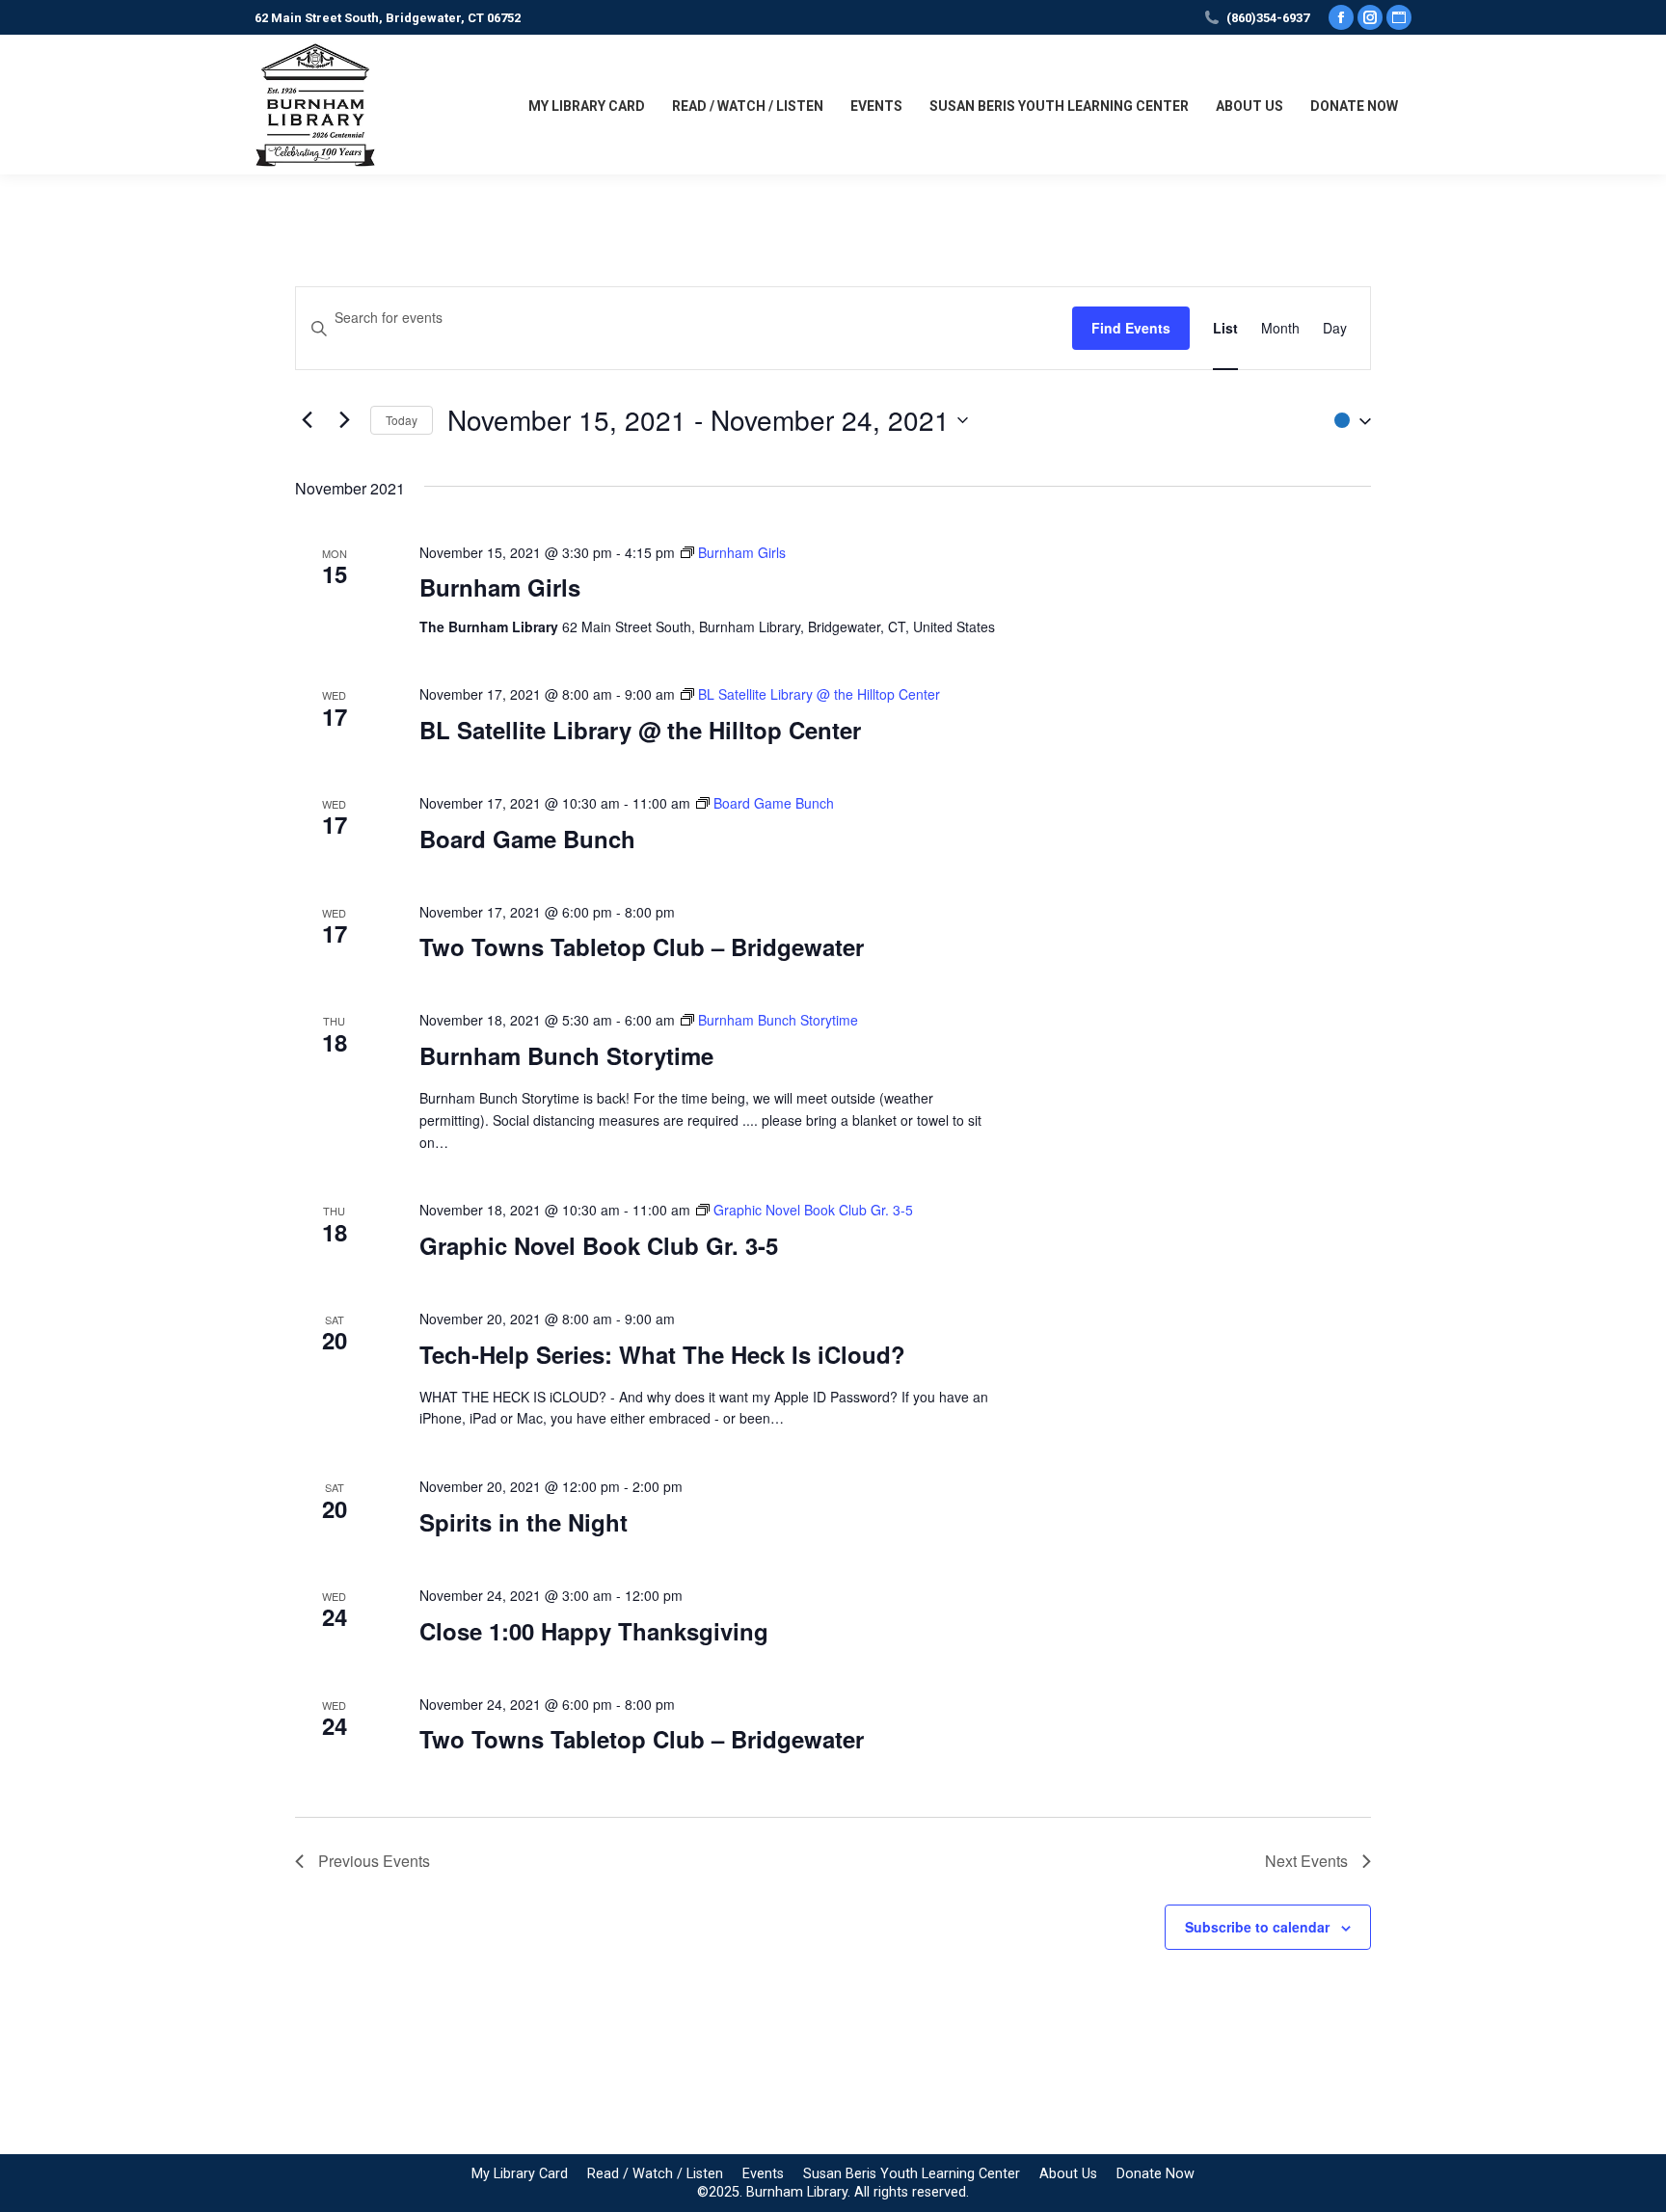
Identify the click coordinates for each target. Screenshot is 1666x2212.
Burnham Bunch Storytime (566, 1055)
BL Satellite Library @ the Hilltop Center (640, 730)
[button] (1348, 420)
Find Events (1131, 328)
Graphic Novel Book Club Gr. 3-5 (599, 1245)
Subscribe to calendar (1257, 1927)
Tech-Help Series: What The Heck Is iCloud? (662, 1354)
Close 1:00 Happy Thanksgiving (594, 1631)
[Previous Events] (307, 420)
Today (402, 420)
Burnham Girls (500, 587)
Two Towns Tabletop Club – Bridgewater (642, 946)
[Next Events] (344, 420)
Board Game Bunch (527, 839)
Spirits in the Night (524, 1522)
